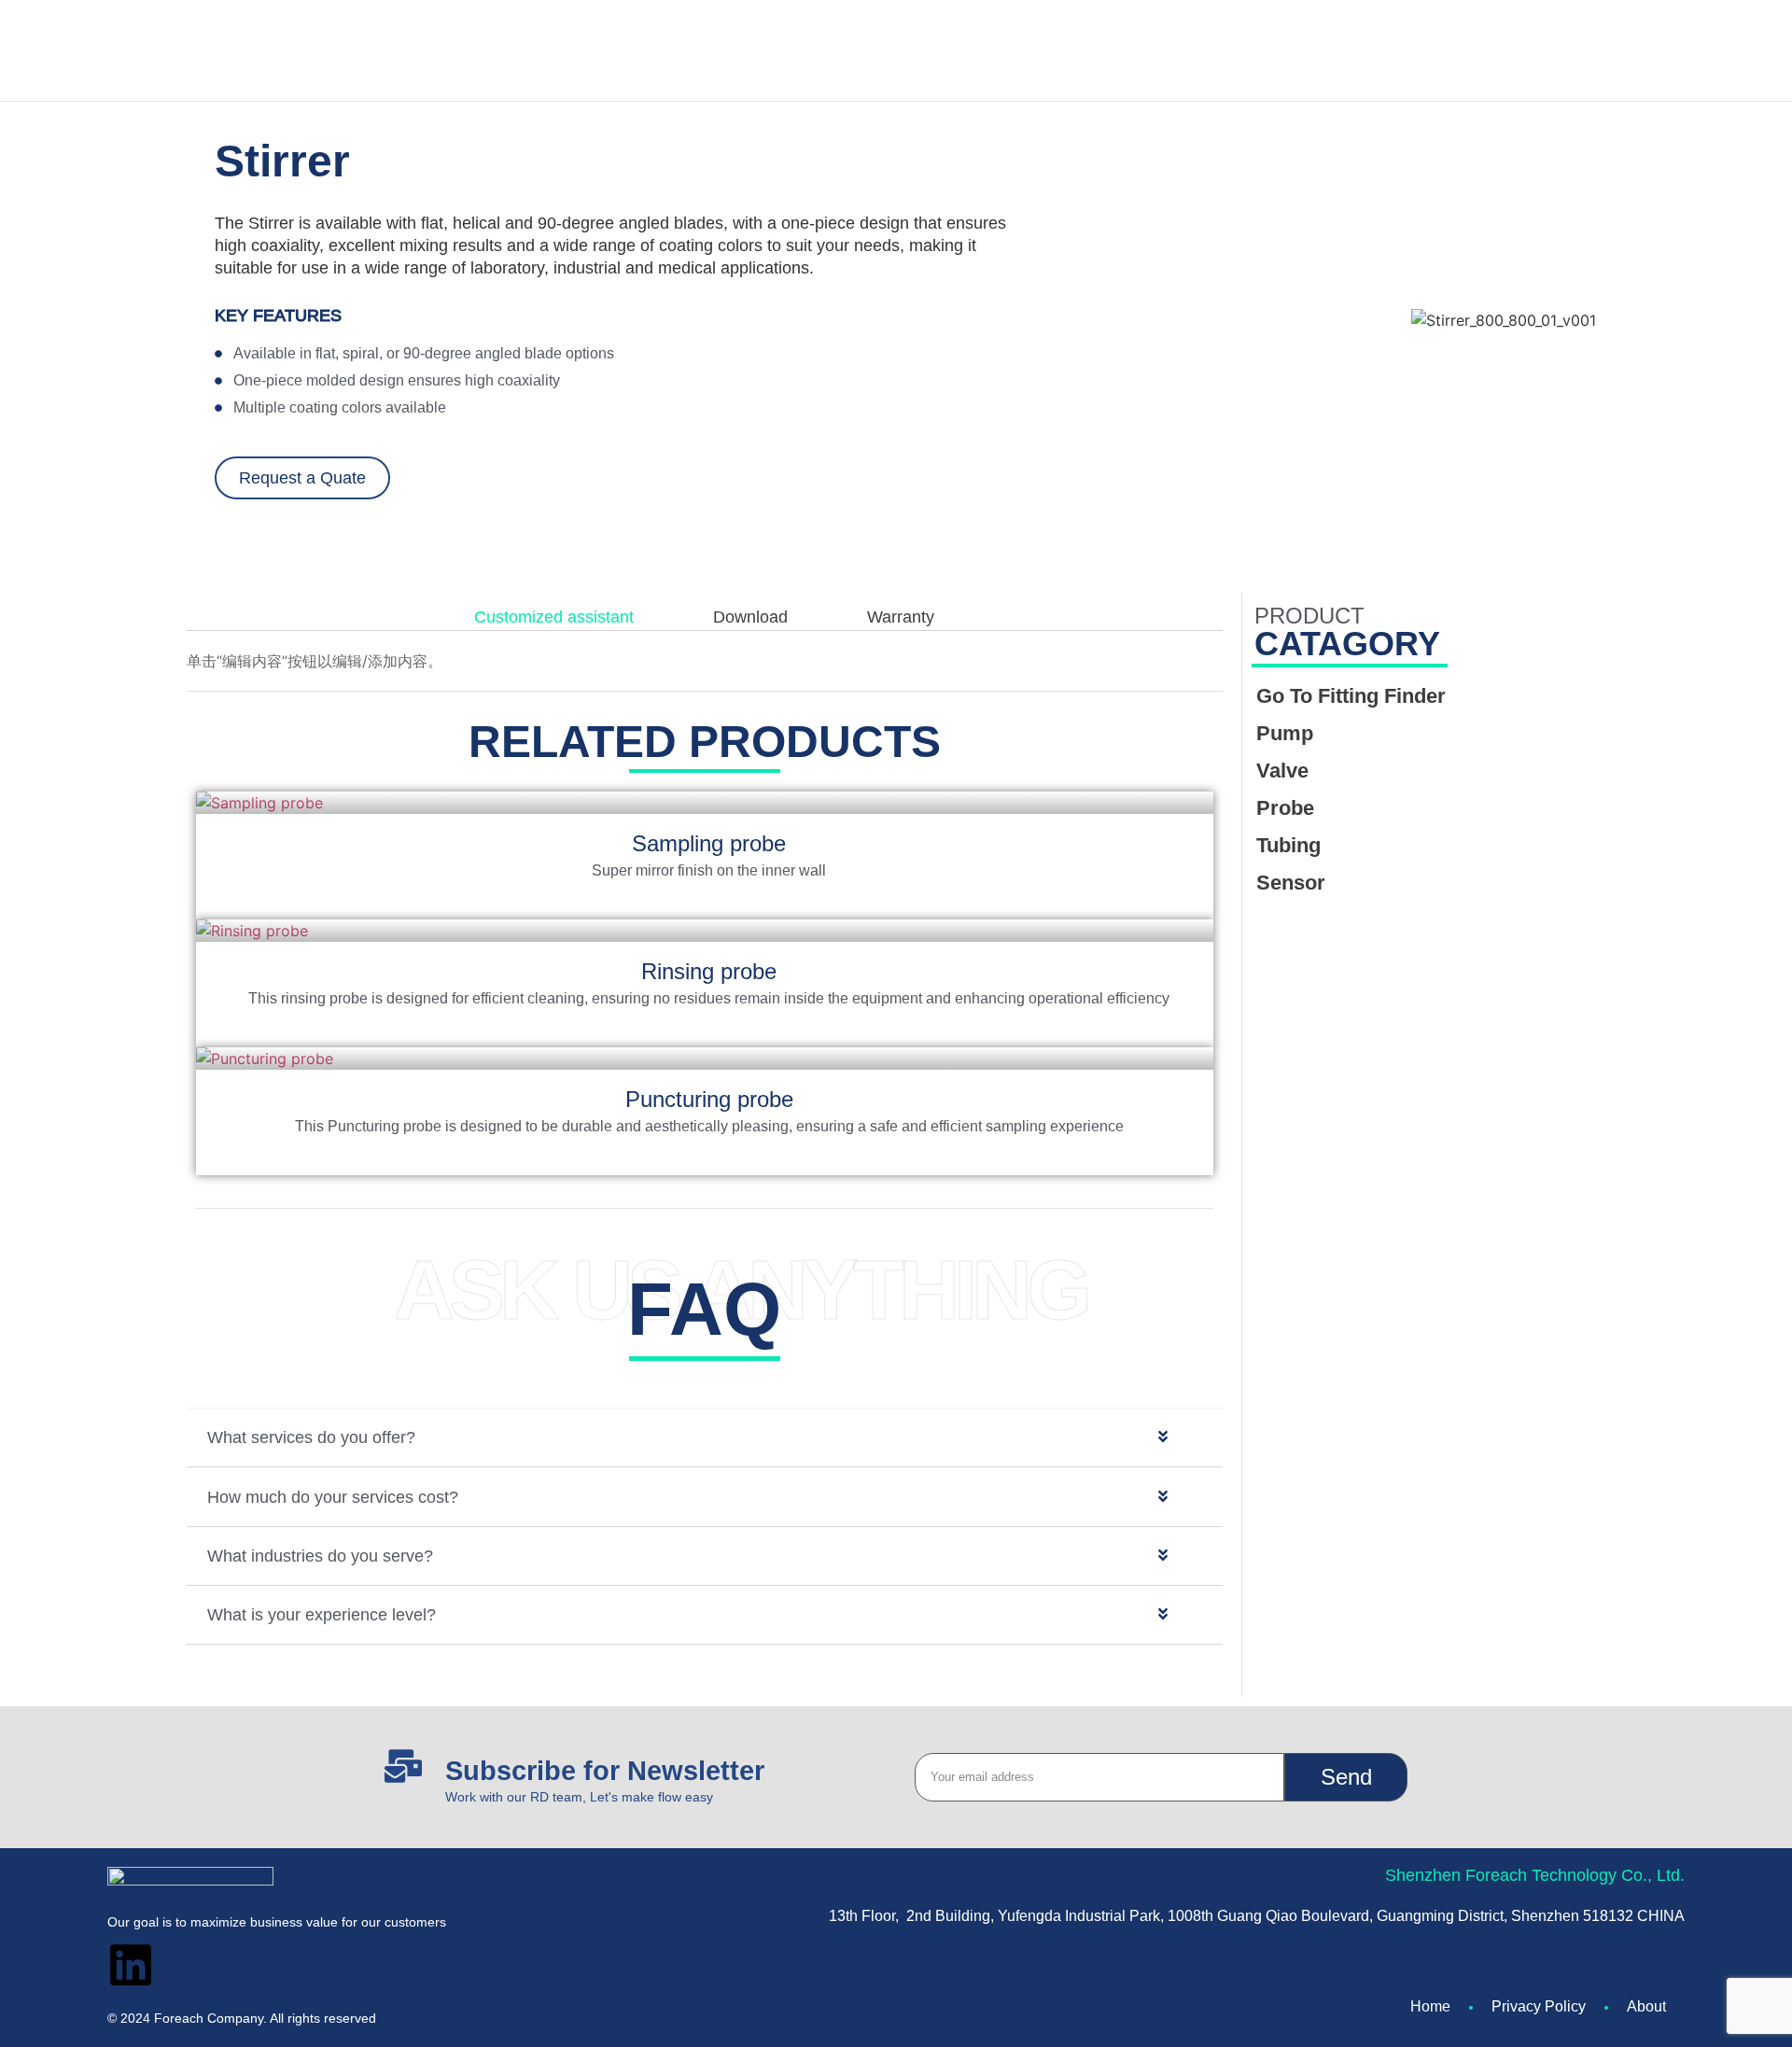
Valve (1282, 771)
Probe (1285, 808)
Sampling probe (709, 843)
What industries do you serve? (320, 1556)
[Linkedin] (131, 1965)
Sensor (1291, 883)
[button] (705, 1438)
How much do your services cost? (333, 1497)
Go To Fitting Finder (1351, 696)
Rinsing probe (709, 971)
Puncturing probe (709, 1099)
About (1646, 2006)
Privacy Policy (1539, 2006)
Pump (1285, 733)
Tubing (1288, 845)
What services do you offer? (311, 1437)
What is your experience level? (322, 1615)
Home (1430, 2006)
